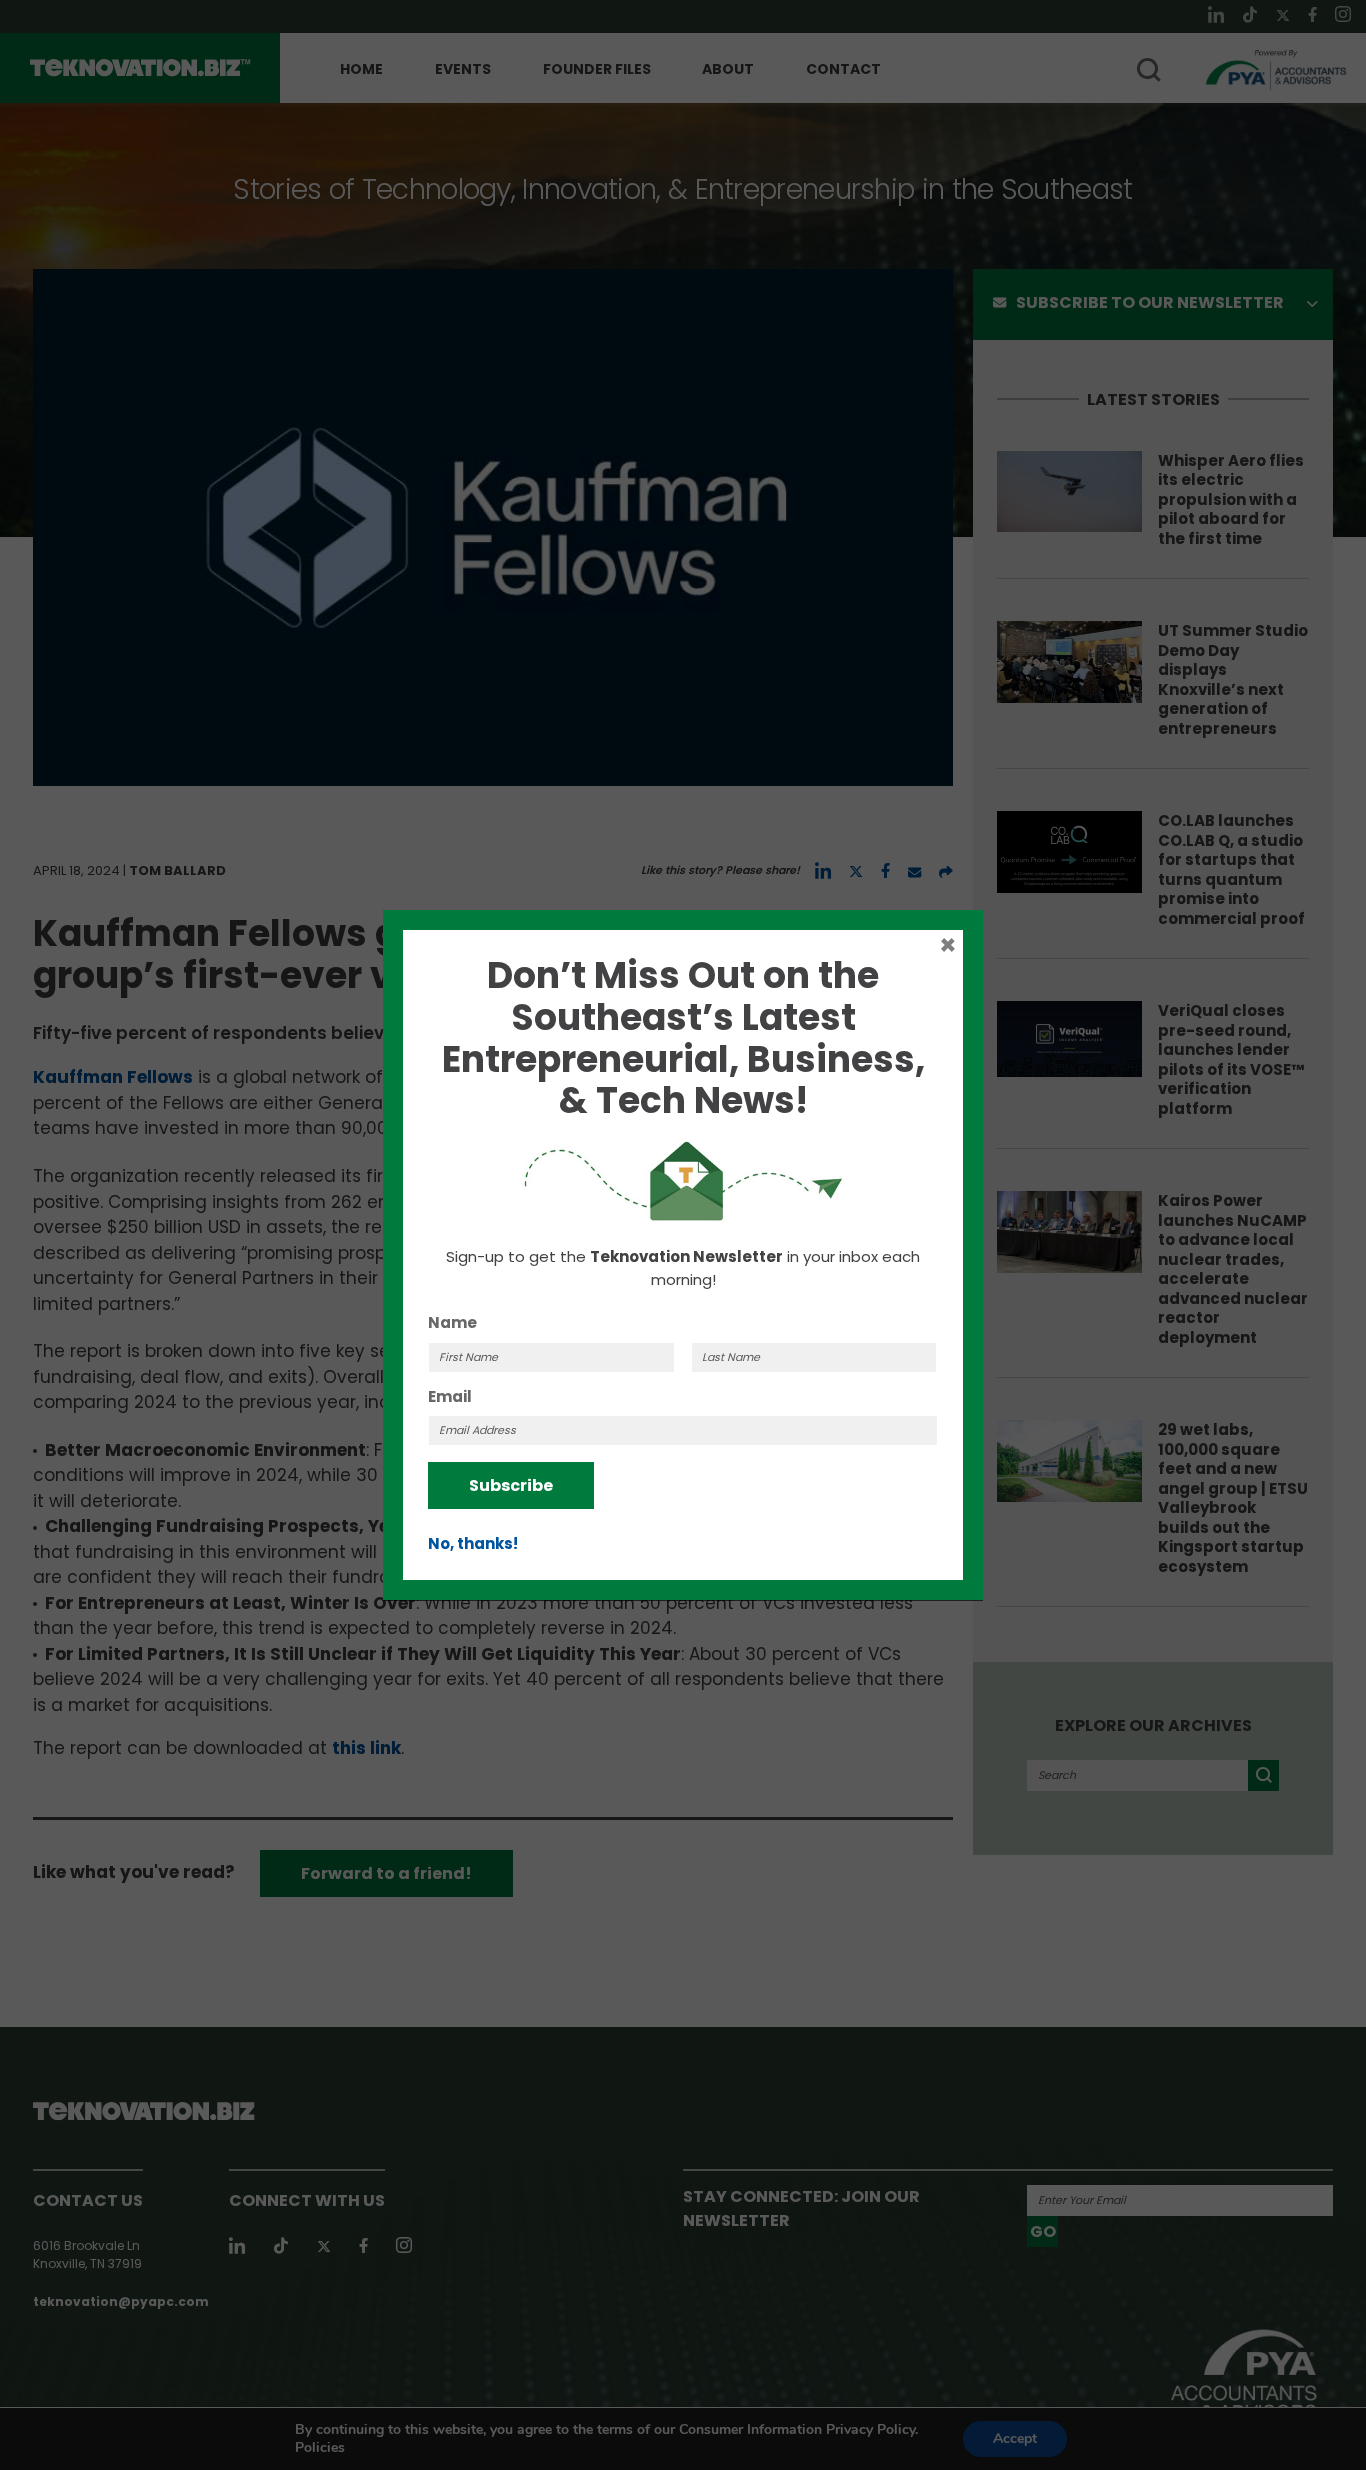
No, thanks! (473, 1543)
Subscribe (511, 1485)
